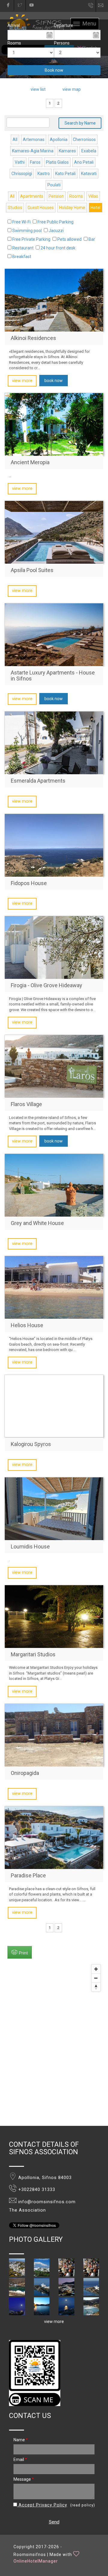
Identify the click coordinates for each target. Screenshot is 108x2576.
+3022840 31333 (37, 2190)
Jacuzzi (56, 231)
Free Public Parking (55, 222)
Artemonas (34, 139)
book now (54, 381)
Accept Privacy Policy (42, 2505)
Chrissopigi (22, 174)
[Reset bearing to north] (96, 1987)
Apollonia (59, 139)
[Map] (54, 2044)
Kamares (67, 151)
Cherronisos (84, 139)
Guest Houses (41, 208)
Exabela (89, 151)
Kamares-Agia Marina (33, 151)
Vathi (20, 162)
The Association (27, 2210)
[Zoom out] (96, 1978)
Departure (64, 25)
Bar (92, 239)
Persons (62, 43)
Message (24, 2479)
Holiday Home (72, 208)
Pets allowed (69, 239)
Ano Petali (84, 162)
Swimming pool (27, 231)
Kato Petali (65, 174)
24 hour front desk (58, 248)
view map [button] (72, 89)
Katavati (89, 174)
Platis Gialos (57, 162)
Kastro (44, 174)
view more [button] (54, 2322)
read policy (83, 2505)
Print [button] (23, 1953)
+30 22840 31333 (91, 7)
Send (54, 2522)
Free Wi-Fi (21, 222)
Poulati (54, 185)
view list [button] (38, 89)
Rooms (14, 43)
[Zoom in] (96, 1969)
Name (21, 2440)
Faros (35, 162)
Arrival (14, 25)
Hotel (96, 208)
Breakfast (22, 257)
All (15, 139)
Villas (93, 196)
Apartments (32, 196)
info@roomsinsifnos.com (103, 6)
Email (20, 2460)
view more (22, 381)
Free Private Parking (31, 239)
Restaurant (23, 248)
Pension (56, 196)
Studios (15, 208)
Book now (54, 70)
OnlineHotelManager (36, 2561)
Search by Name (80, 123)
